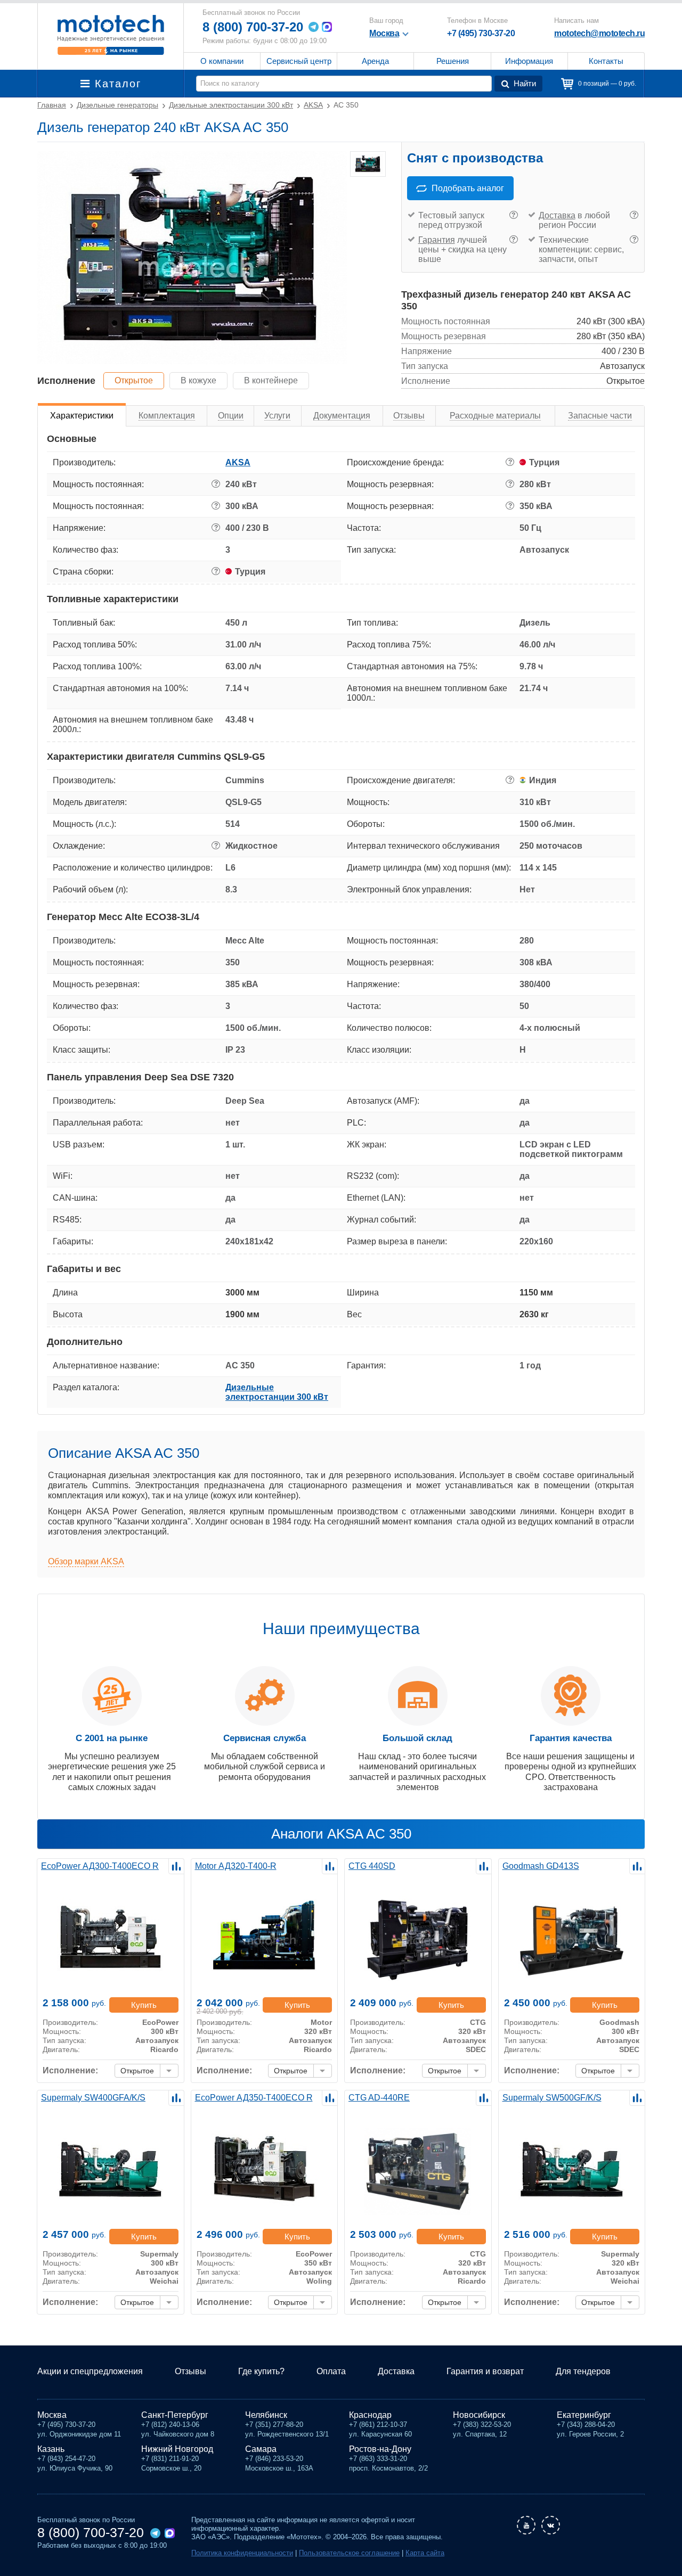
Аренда (375, 61)
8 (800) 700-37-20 (253, 27)
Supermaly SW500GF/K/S (552, 2098)
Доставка (557, 215)
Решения (453, 61)
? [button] (513, 215)
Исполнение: (70, 2070)
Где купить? (261, 2371)
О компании (222, 61)
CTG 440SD (372, 1866)
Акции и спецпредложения (90, 2371)
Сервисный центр (299, 61)
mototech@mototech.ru (599, 33)
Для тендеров (583, 2371)
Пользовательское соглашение (349, 2553)
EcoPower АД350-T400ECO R (254, 2098)
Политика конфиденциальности (242, 2553)
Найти (525, 83)
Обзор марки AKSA (86, 1561)
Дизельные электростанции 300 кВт (277, 1392)
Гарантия (437, 240)
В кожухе (198, 380)
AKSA (238, 462)
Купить (144, 2005)
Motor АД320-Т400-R (236, 1866)
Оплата (331, 2371)
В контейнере (271, 380)
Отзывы (190, 2371)
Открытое (134, 380)
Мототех (111, 35)
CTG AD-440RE (379, 2098)
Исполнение (66, 381)
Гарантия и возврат (485, 2371)
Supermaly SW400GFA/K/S (93, 2098)
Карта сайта (425, 2553)
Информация (529, 61)
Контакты (606, 61)
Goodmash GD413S (541, 1866)
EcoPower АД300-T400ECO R (100, 1866)
